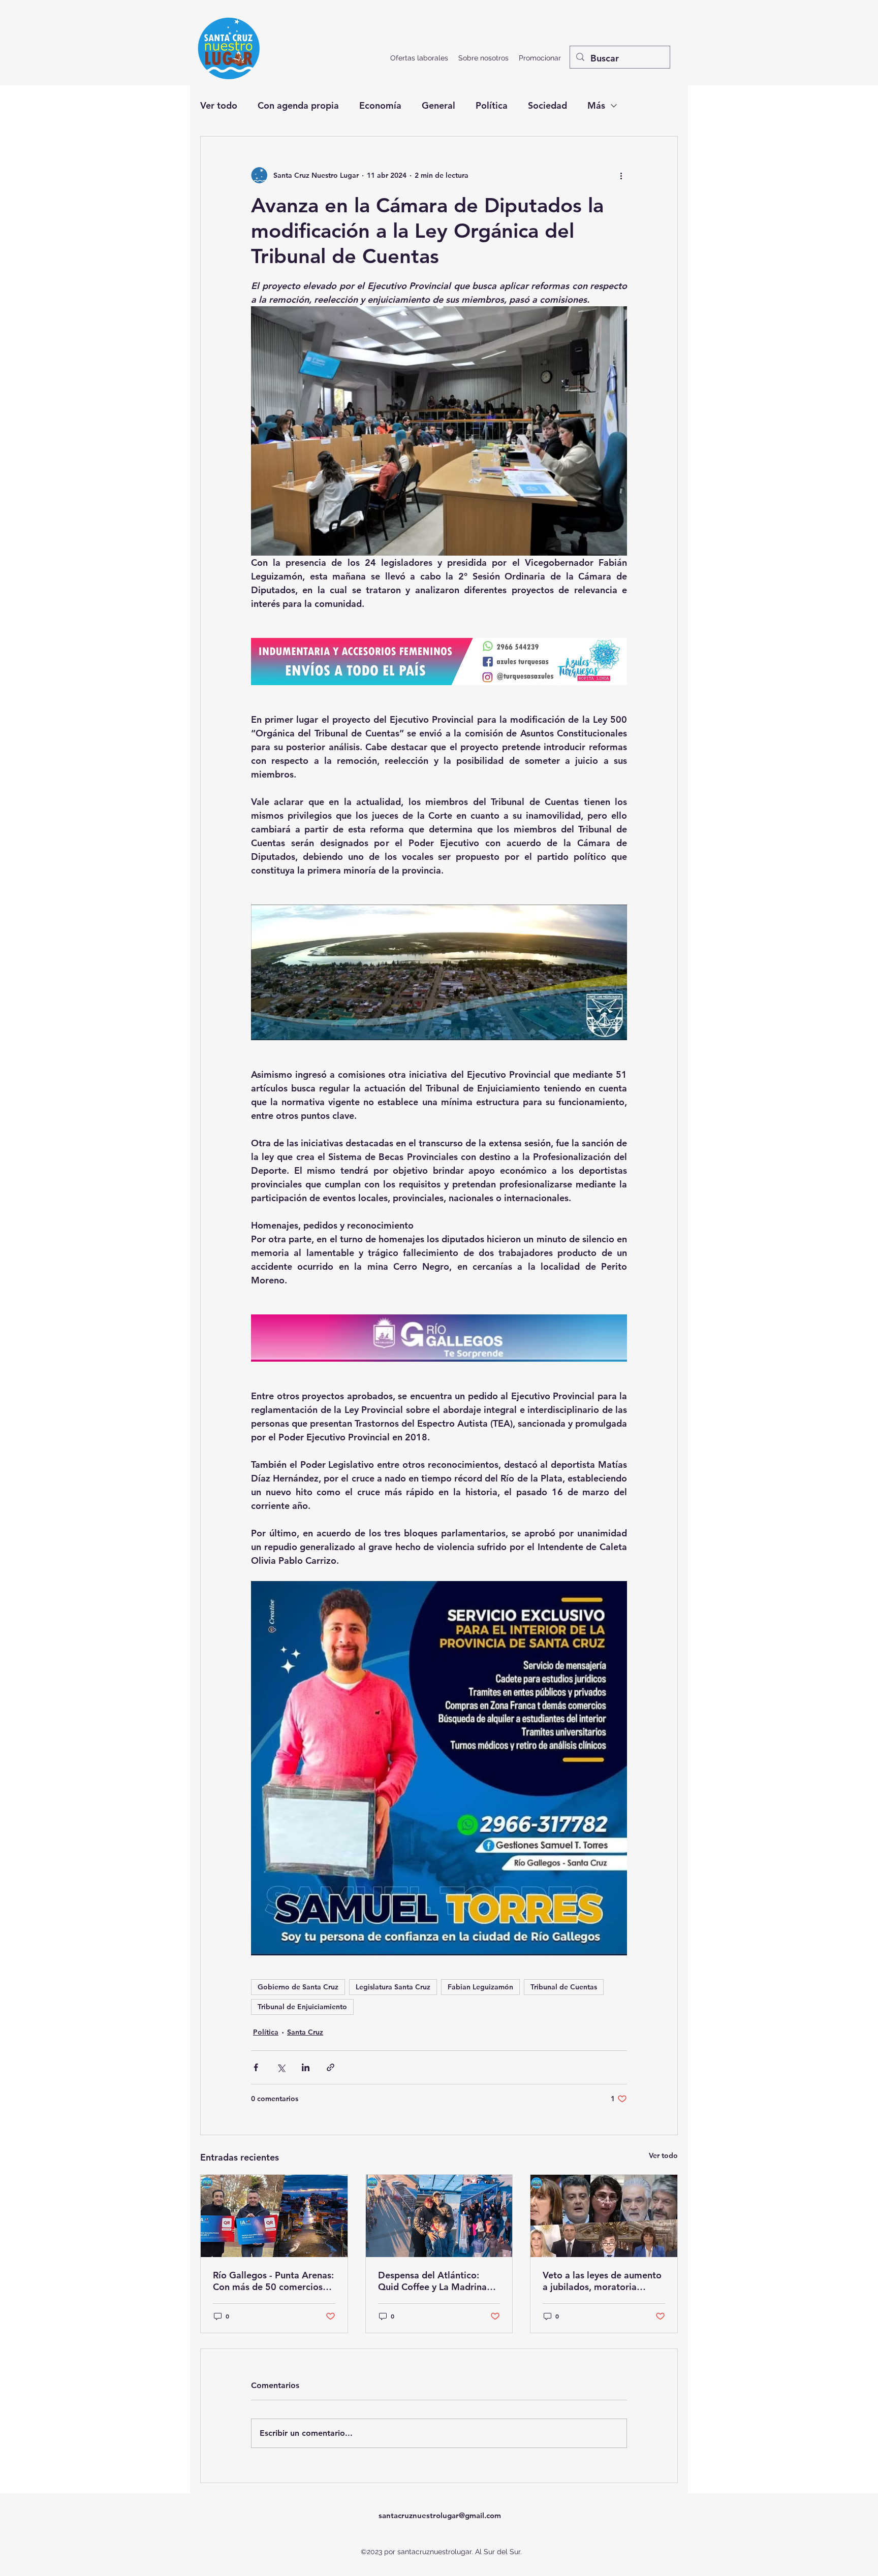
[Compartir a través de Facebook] (256, 2067)
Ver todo (219, 105)
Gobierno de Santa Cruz (298, 1987)
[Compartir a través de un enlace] (331, 2067)
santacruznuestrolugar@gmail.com (440, 2515)
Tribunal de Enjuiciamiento (302, 2007)
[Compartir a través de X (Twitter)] (281, 2067)
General (438, 105)
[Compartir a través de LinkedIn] (306, 2067)
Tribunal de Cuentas (564, 1987)
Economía (380, 105)
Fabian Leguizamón (480, 1987)
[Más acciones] (621, 175)
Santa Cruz (305, 2032)
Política (492, 105)
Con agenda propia (298, 105)
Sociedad (547, 105)
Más (596, 105)
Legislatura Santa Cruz (393, 1987)
